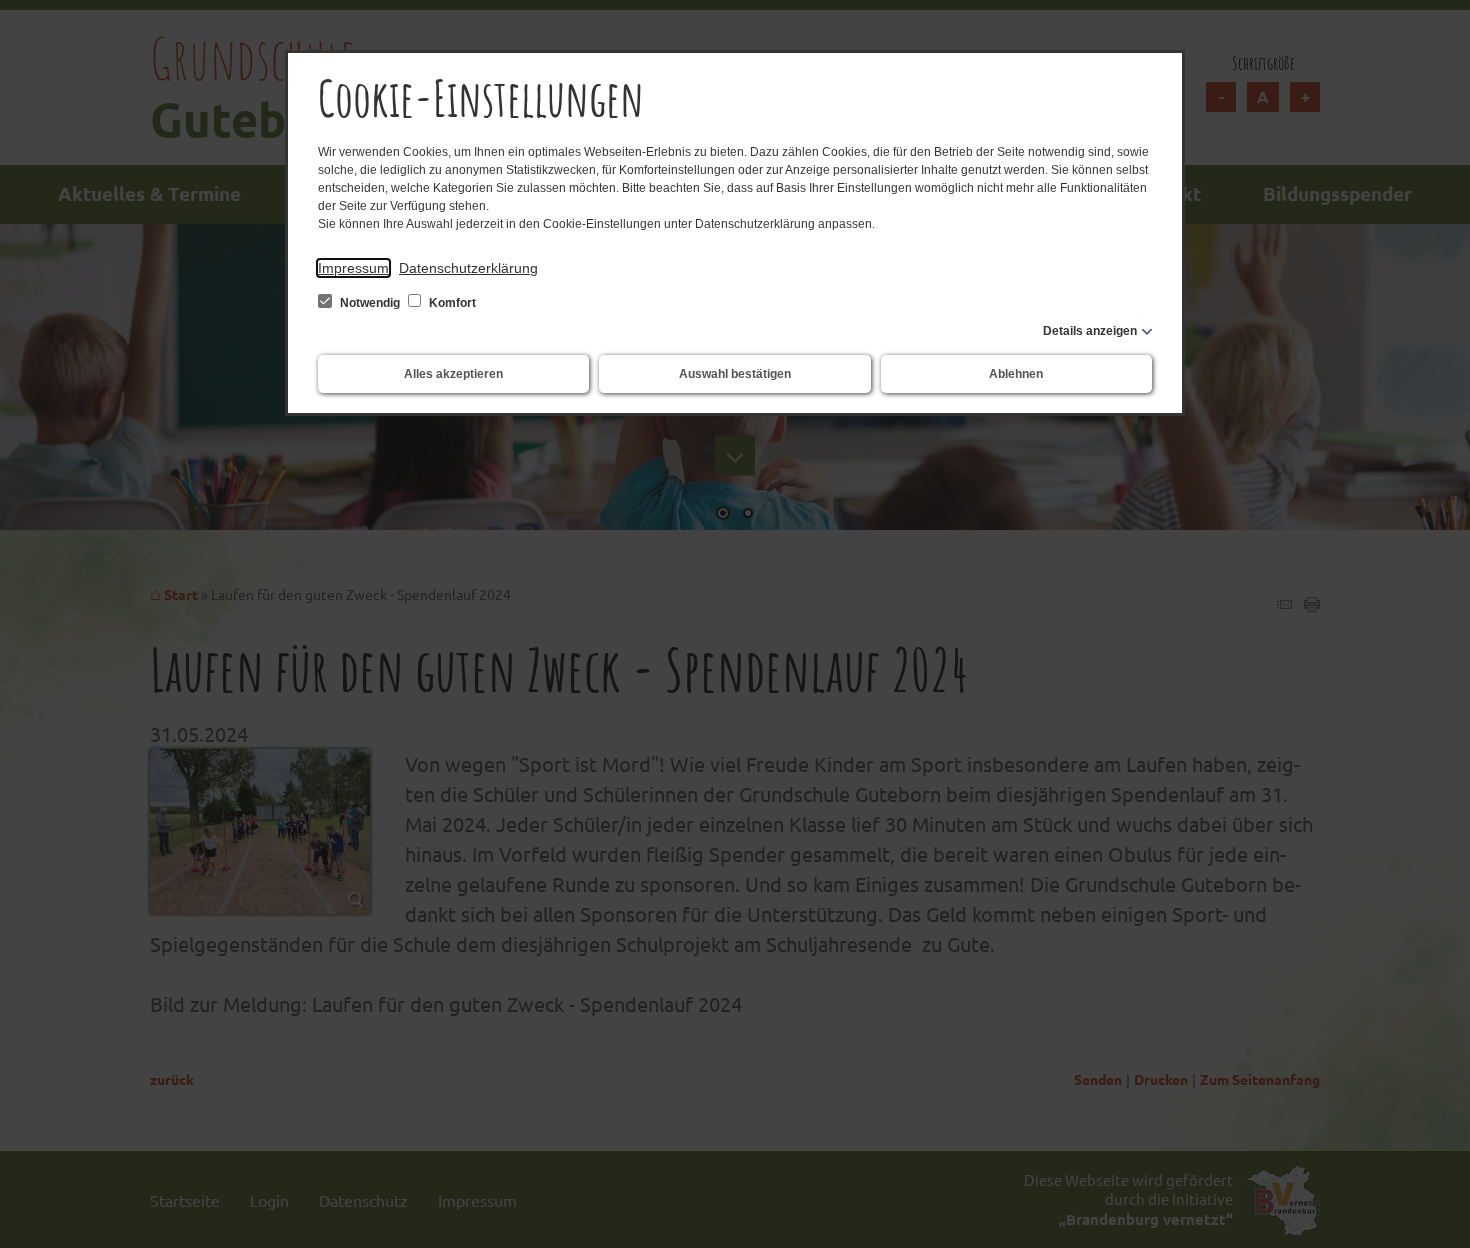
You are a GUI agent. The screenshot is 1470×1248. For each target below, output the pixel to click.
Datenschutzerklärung (468, 268)
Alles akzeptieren (453, 374)
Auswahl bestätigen (735, 374)
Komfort (451, 303)
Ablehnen (1016, 374)
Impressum (353, 268)
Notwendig (370, 303)
